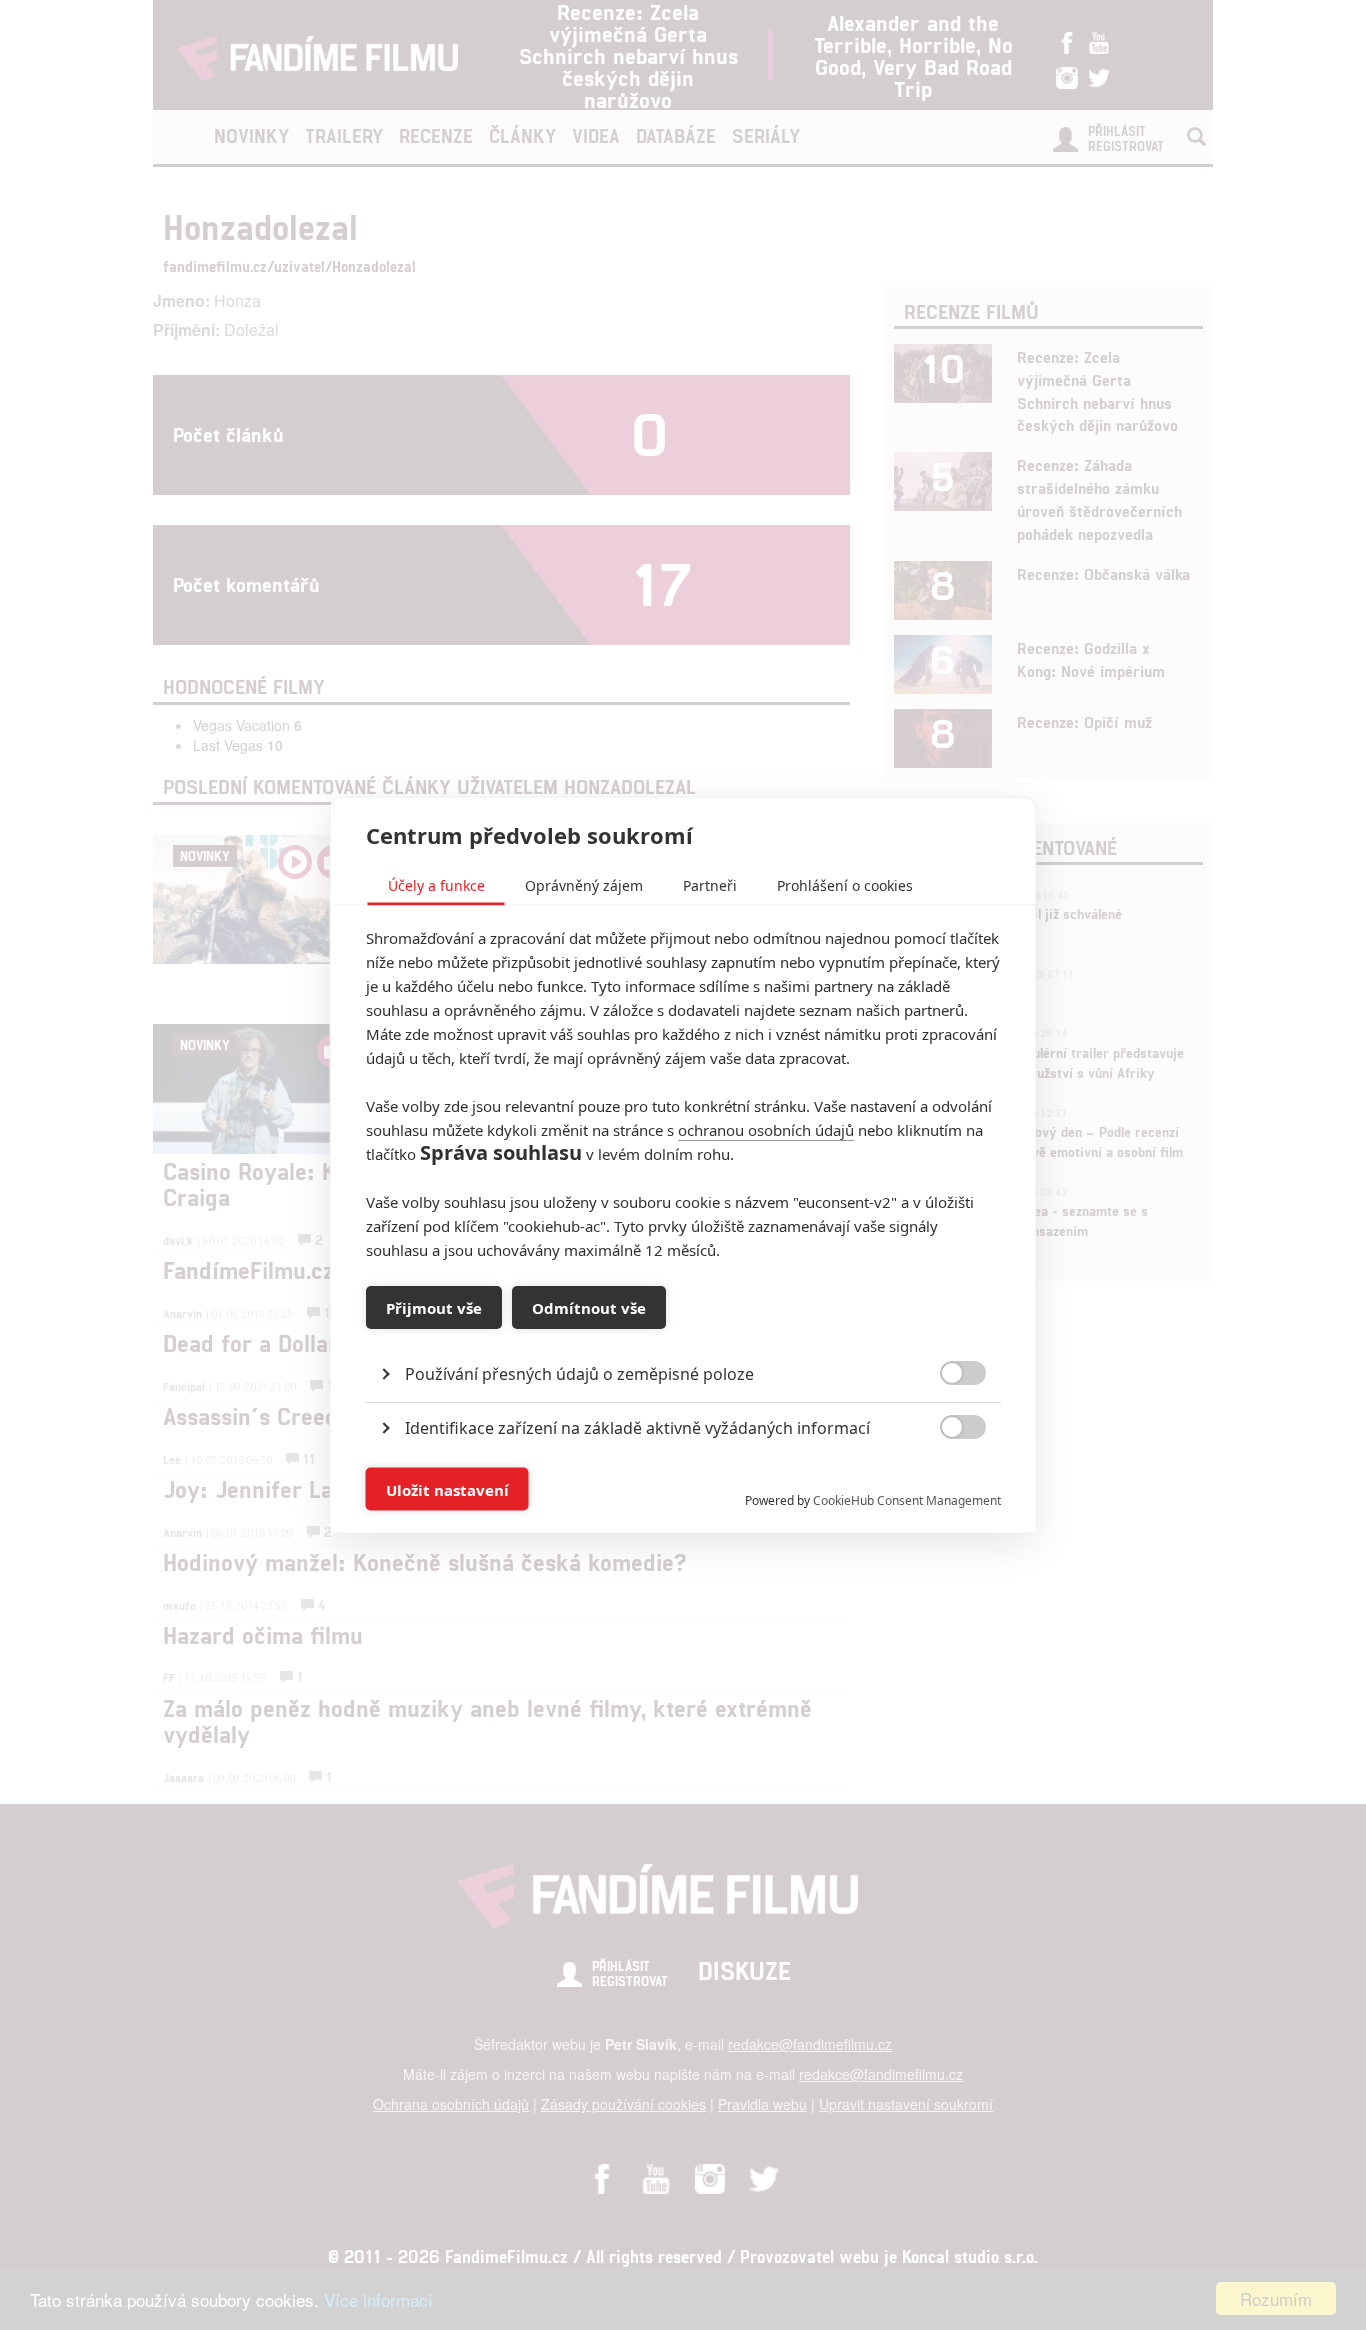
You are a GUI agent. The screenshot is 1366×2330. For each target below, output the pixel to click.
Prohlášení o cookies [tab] (845, 885)
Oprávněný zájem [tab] (584, 885)
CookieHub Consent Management (907, 1500)
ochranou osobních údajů (766, 1130)
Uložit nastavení (447, 1489)
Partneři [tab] (710, 885)
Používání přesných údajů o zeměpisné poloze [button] (579, 1374)
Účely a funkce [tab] (436, 885)
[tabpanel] (683, 1328)
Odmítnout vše (589, 1307)
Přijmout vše (434, 1307)
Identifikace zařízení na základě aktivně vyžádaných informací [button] (637, 1428)
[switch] (946, 1479)
